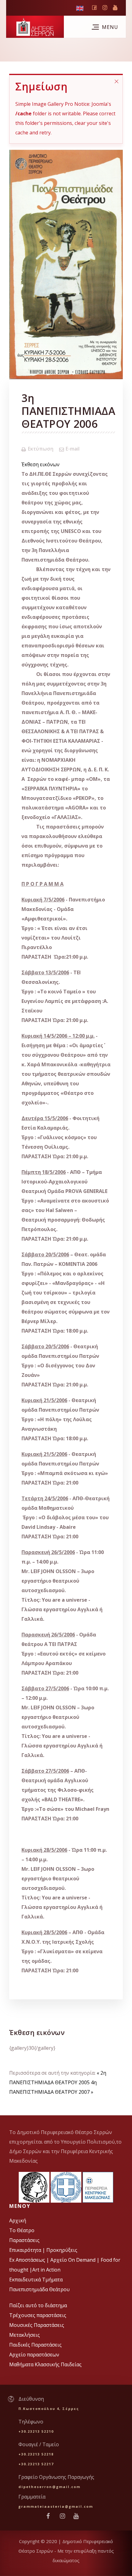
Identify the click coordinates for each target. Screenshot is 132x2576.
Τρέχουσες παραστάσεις (38, 2315)
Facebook (94, 9)
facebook (51, 2516)
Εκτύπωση (41, 449)
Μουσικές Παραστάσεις (37, 2325)
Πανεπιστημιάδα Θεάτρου (39, 2289)
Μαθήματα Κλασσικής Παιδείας (45, 2364)
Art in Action (46, 2270)
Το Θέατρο (22, 2230)
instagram (105, 9)
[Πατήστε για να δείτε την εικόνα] (66, 264)
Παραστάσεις (24, 2240)
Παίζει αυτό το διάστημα (38, 2305)
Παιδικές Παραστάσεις (35, 2345)
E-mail (73, 449)
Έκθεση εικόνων (41, 464)
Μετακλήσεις (25, 2335)
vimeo (115, 8)
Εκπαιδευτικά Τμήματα (36, 2280)
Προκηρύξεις (62, 2250)
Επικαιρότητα (26, 2250)
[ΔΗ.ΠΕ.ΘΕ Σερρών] (35, 27)
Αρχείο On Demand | (76, 2260)
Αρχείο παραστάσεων (34, 2355)
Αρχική (18, 2220)
